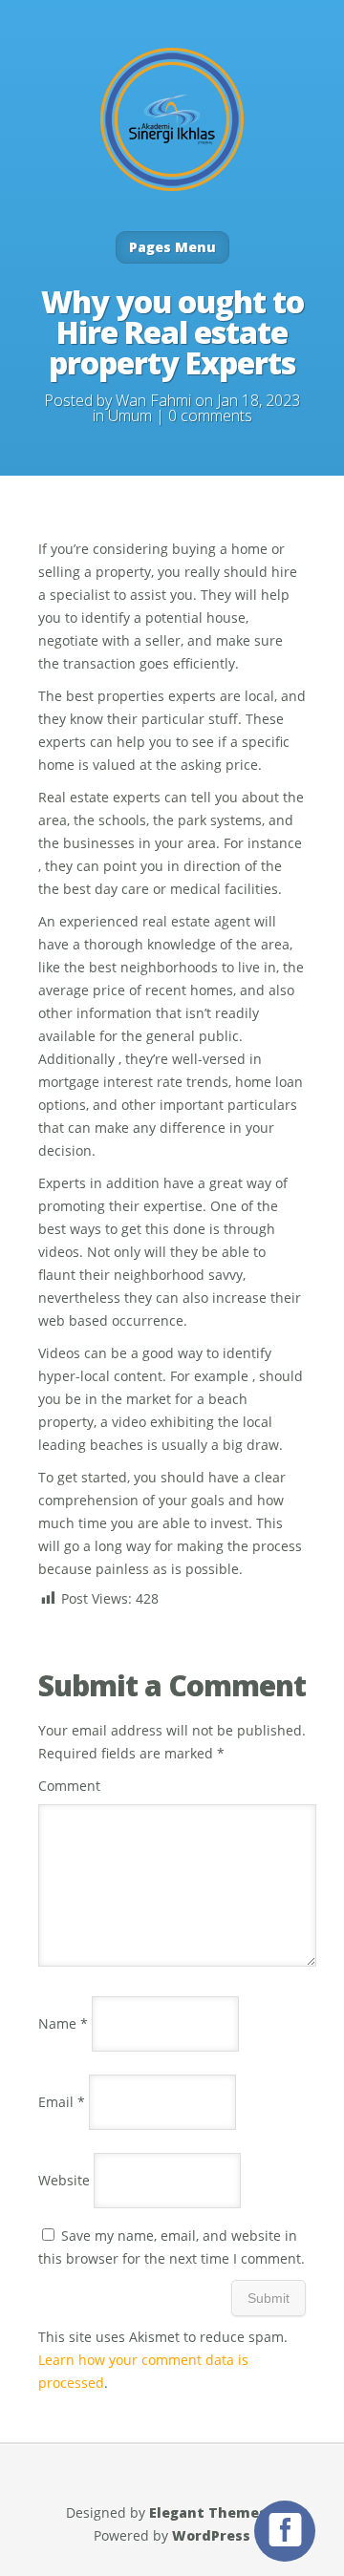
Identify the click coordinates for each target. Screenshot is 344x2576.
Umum (130, 415)
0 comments (210, 415)
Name (63, 2023)
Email (62, 2102)
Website (64, 2180)
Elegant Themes (208, 2512)
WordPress (211, 2535)
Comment (69, 1786)
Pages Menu (172, 247)
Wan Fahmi (153, 400)
